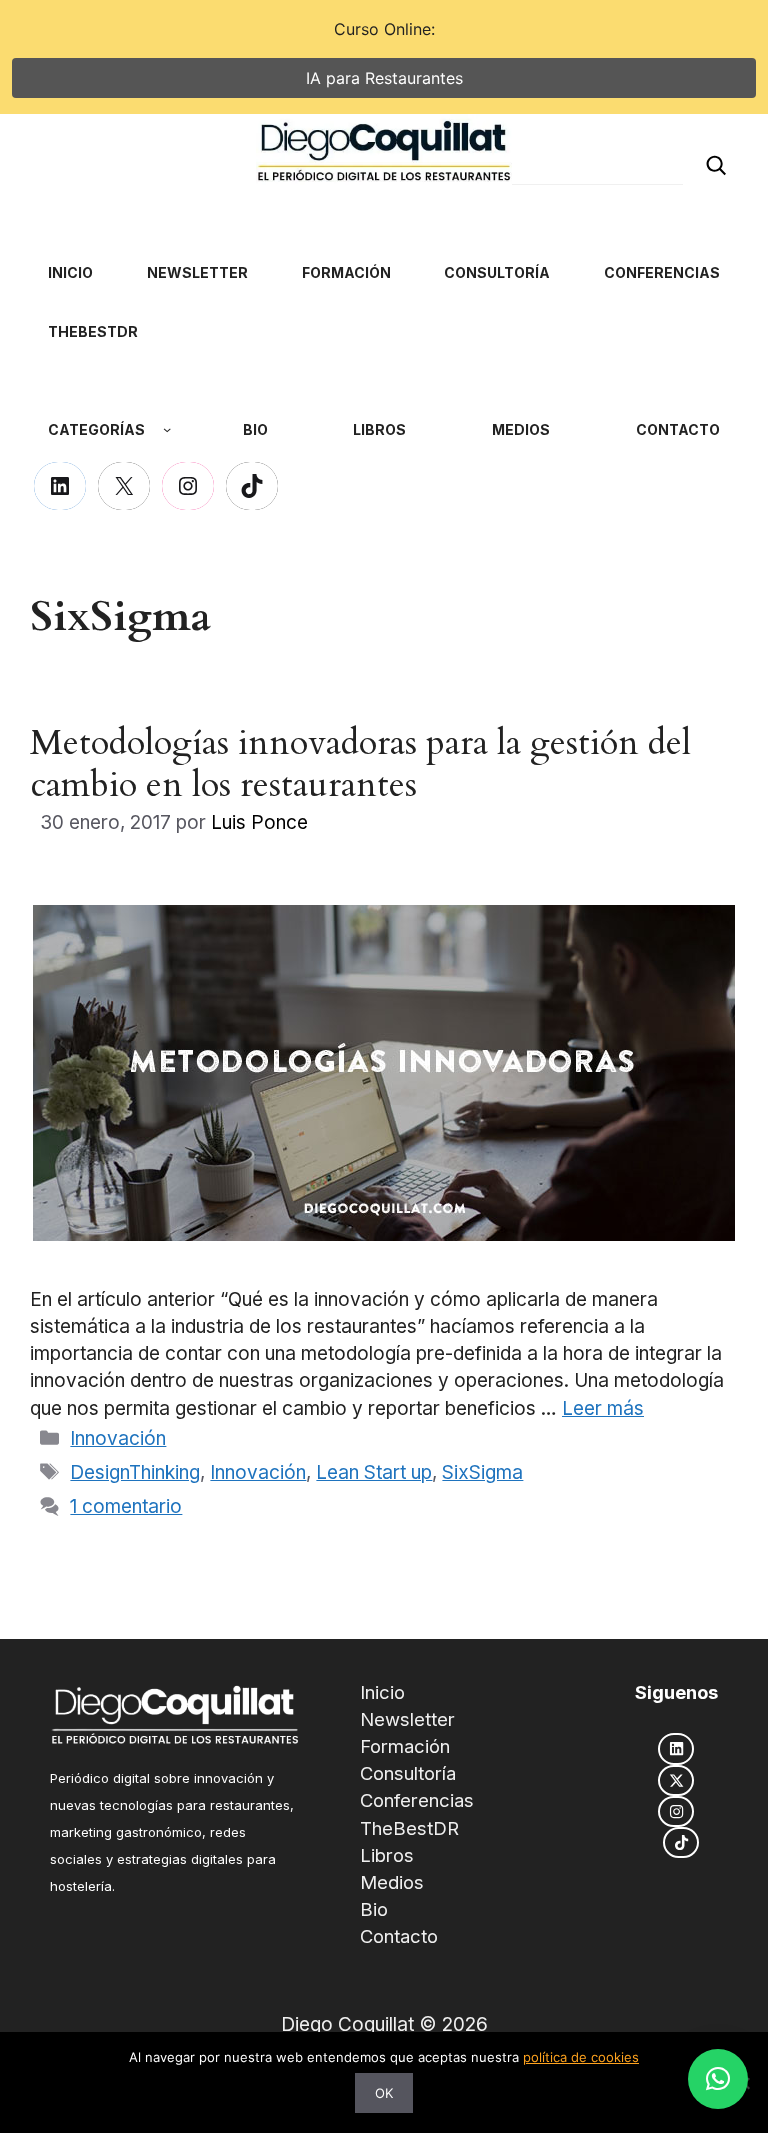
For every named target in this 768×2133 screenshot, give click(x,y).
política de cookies (581, 2057)
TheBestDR (409, 1828)
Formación (405, 1746)
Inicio (382, 1692)
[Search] (716, 164)
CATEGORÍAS (96, 429)
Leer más (603, 1408)
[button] (718, 2079)
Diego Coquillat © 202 (378, 2024)
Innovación (118, 1438)
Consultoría (408, 1773)
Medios (392, 1882)
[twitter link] (676, 1780)
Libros (387, 1855)
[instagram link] (676, 1811)
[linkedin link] (676, 1748)
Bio (374, 1909)
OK (384, 2093)
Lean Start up (374, 1472)
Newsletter (407, 1719)
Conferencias (417, 1800)
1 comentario (126, 1506)
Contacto (399, 1936)
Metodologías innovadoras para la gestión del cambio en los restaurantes (360, 764)
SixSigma (482, 1472)
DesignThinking (135, 1472)
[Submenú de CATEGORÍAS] (167, 429)
